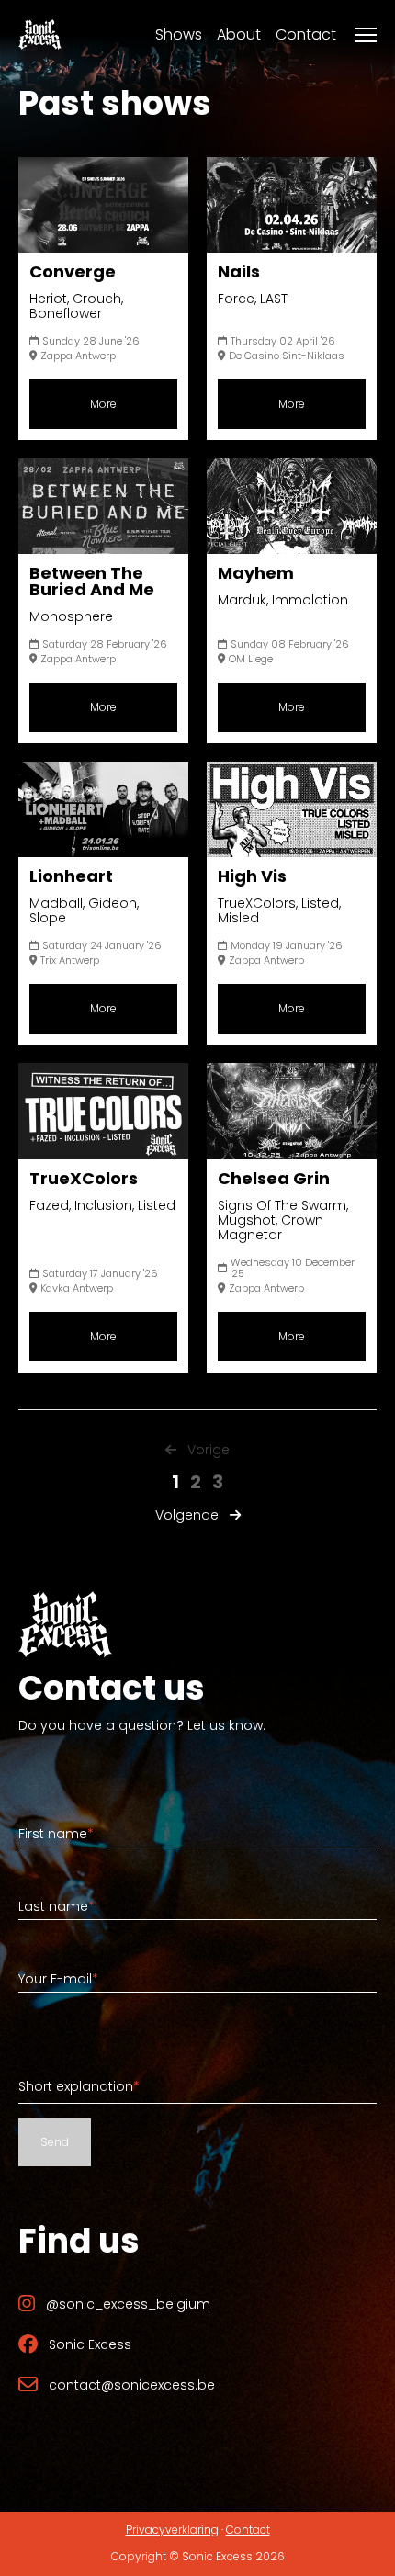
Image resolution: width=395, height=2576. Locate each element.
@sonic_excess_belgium (128, 2304)
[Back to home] (40, 34)
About (239, 34)
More (103, 404)
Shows (179, 34)
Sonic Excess (90, 2344)
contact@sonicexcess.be (132, 2385)
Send (55, 2142)
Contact (306, 34)
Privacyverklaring (172, 2530)
